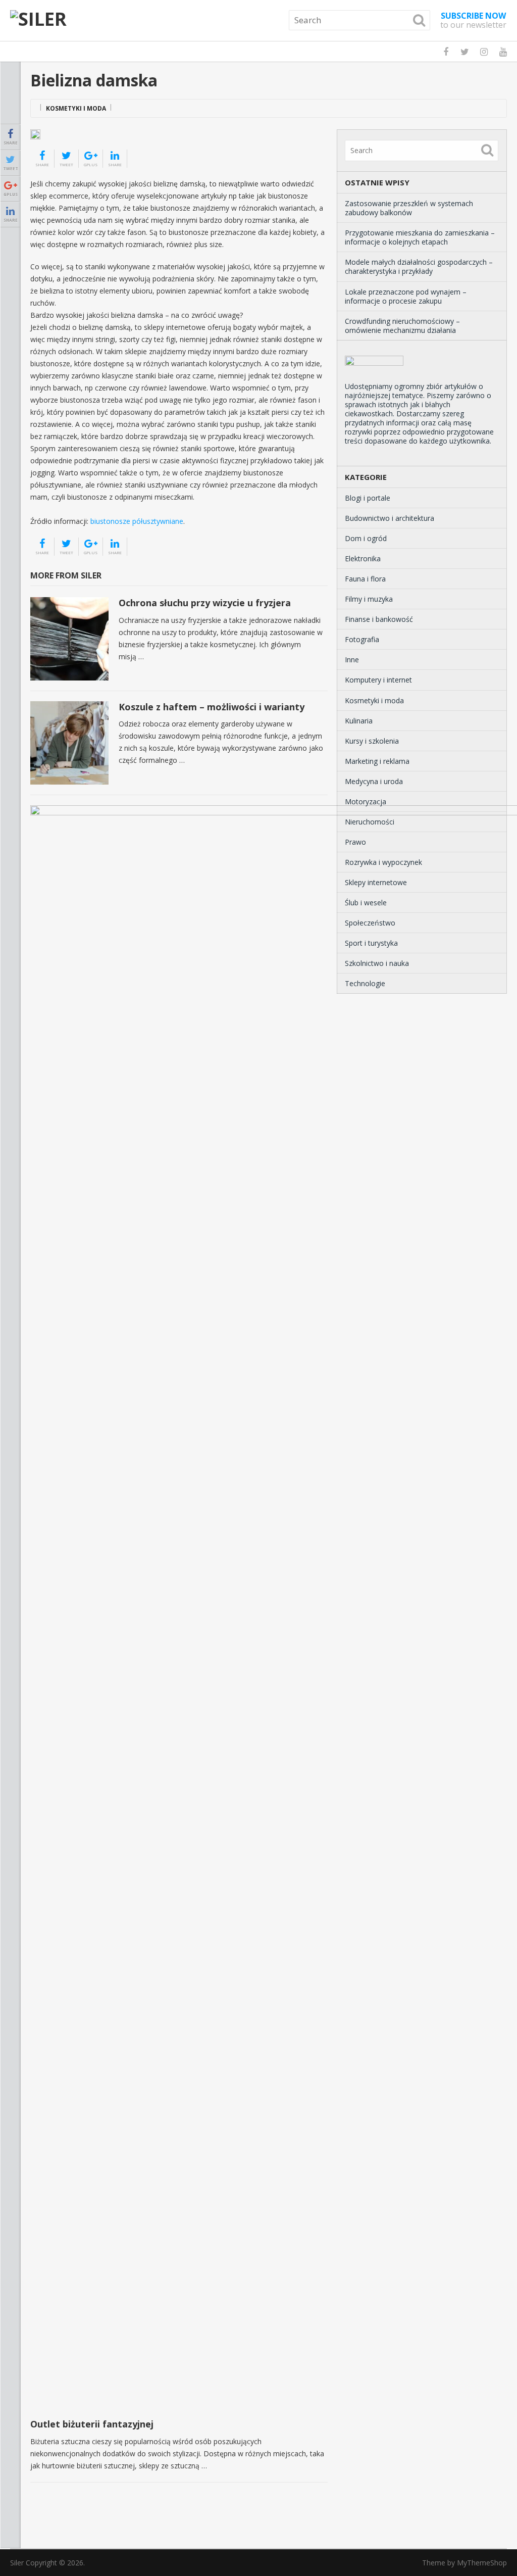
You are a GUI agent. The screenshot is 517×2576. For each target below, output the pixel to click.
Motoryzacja (366, 801)
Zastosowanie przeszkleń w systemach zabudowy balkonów (409, 208)
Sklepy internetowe (376, 882)
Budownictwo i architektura (390, 518)
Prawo (355, 842)
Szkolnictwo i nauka (377, 963)
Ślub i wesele (366, 903)
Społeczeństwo (370, 923)
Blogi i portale (368, 498)
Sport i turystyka (371, 943)
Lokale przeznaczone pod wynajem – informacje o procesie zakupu (406, 296)
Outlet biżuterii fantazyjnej (92, 2424)
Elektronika (363, 558)
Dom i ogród (366, 538)
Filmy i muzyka (369, 599)
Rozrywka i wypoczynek (383, 862)
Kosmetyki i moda (76, 108)
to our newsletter (473, 20)
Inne (352, 660)
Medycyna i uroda (374, 781)
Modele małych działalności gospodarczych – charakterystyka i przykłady (419, 266)
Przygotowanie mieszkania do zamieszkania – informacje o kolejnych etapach (420, 237)
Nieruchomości (370, 822)
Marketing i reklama (377, 761)
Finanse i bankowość (379, 619)
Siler (17, 2563)
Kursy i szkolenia (372, 741)
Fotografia (362, 639)
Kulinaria (359, 721)
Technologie (365, 983)
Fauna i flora (365, 579)
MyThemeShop (482, 2563)
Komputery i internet (378, 680)
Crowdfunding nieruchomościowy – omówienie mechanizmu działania (402, 326)
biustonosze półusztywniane (137, 521)
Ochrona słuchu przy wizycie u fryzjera (205, 603)
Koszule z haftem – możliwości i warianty (212, 707)
